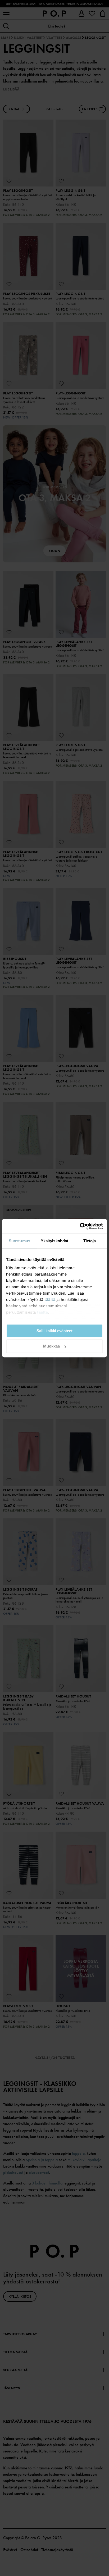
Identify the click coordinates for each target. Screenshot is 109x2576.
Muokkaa (51, 1346)
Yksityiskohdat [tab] (54, 1241)
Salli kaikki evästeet (54, 1331)
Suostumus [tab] (19, 1241)
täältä (50, 1300)
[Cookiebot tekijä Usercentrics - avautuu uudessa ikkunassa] (80, 1226)
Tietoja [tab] (90, 1241)
